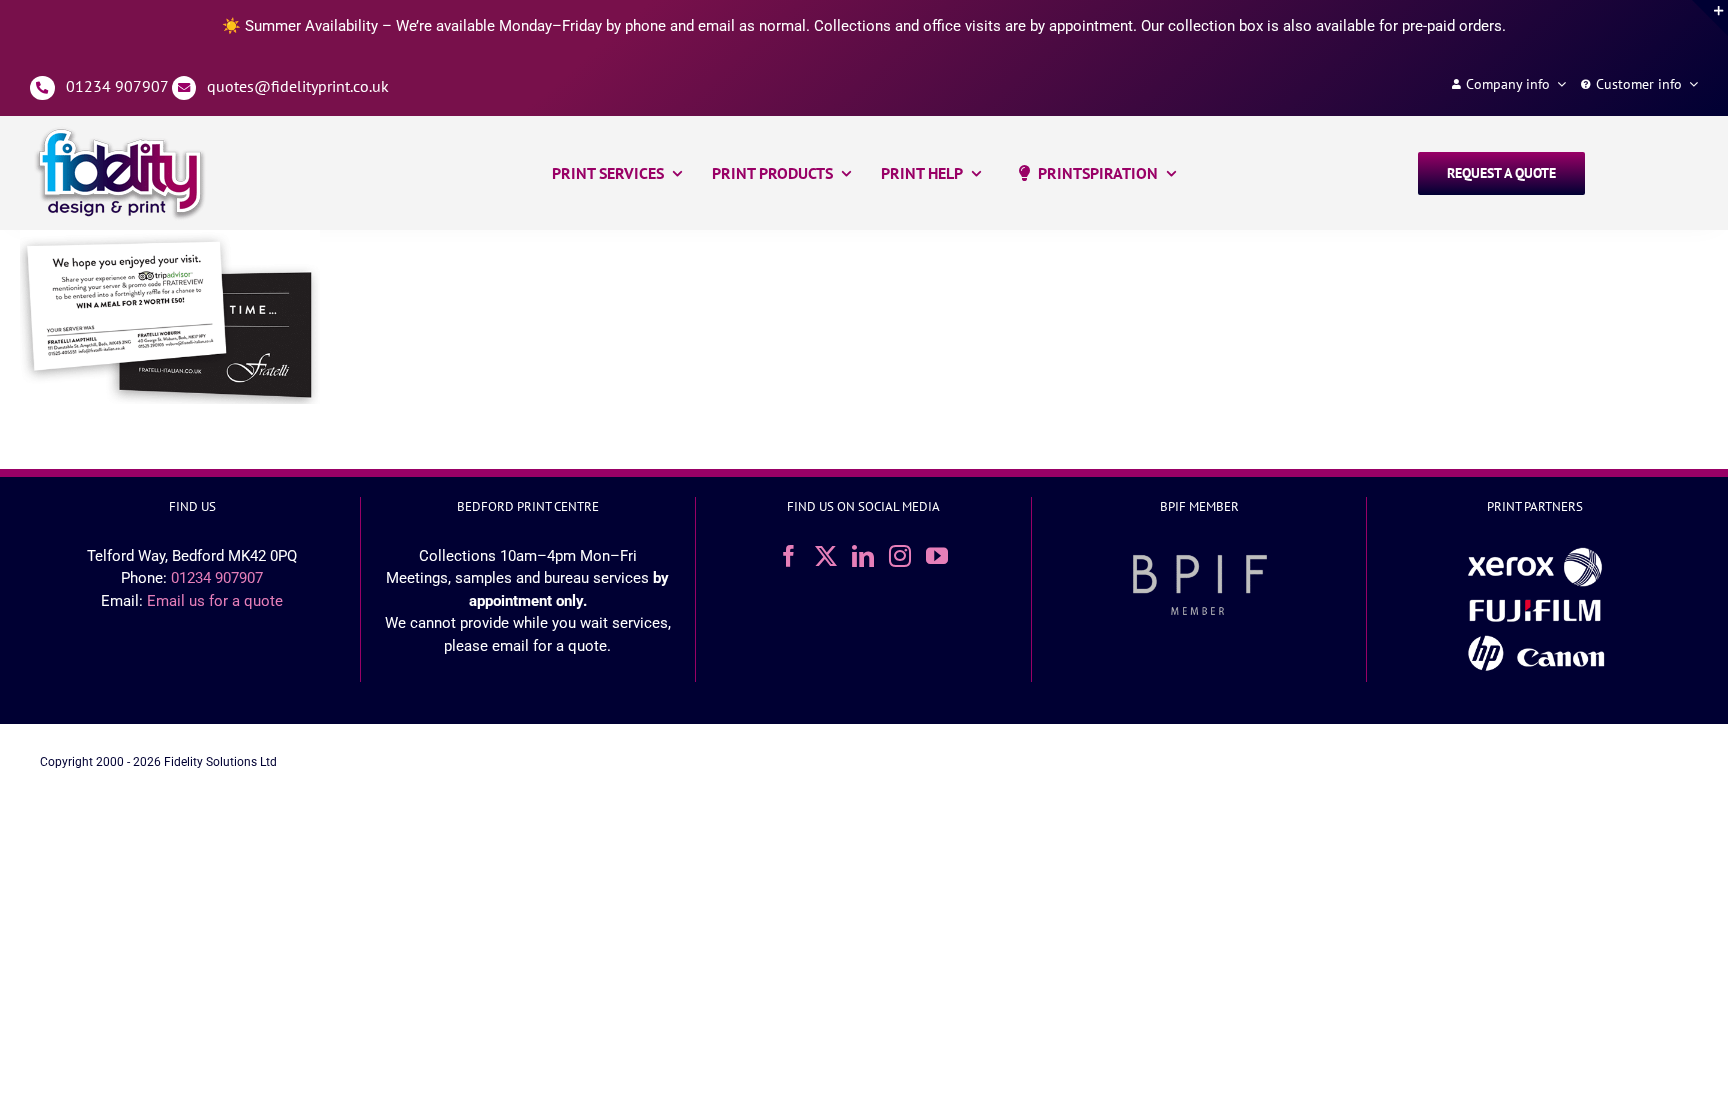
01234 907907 (117, 86)
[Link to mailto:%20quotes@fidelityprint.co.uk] (184, 88)
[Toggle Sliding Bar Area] (1710, 18)
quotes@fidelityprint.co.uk (298, 86)
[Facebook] (789, 556)
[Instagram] (900, 556)
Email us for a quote (215, 601)
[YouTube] (937, 556)
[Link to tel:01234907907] (42, 88)
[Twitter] (826, 556)
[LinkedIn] (863, 556)
